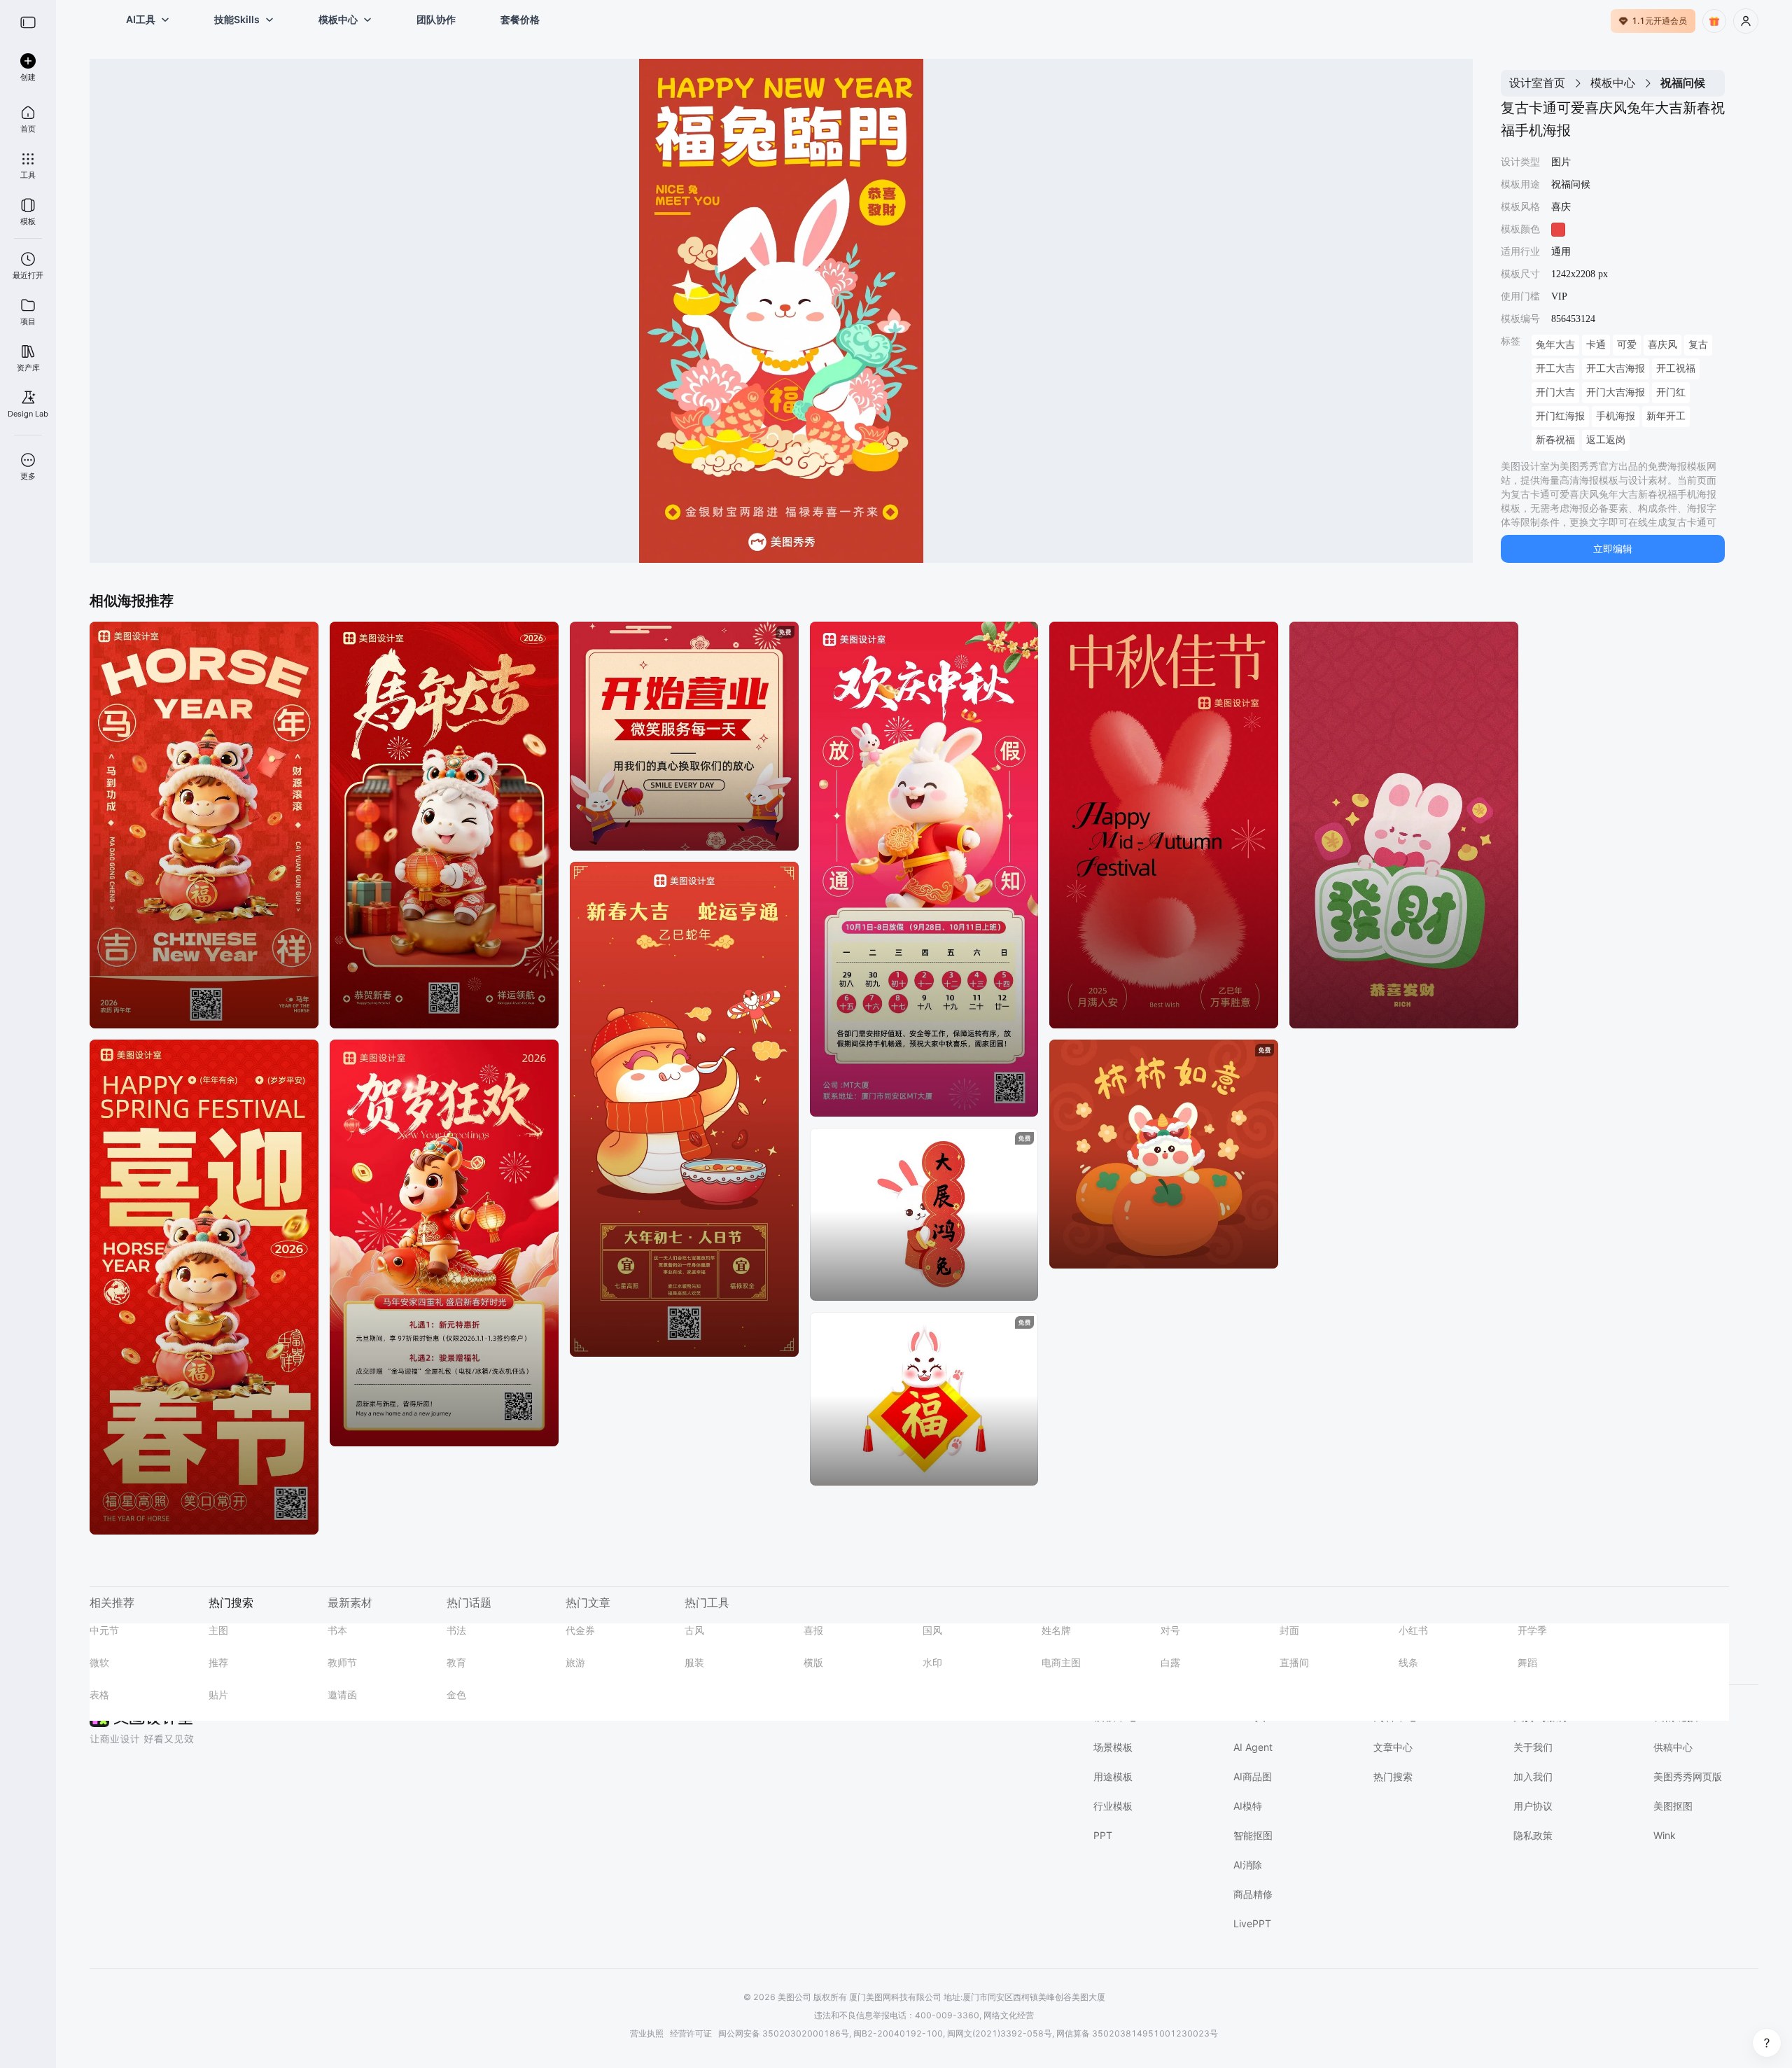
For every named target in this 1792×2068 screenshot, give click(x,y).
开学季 (1532, 1630)
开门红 (1671, 392)
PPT (1103, 1835)
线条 (1408, 1662)
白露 (1170, 1662)
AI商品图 (1253, 1776)
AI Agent (1253, 1747)
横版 (813, 1662)
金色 (456, 1695)
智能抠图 (1253, 1835)
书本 (337, 1630)
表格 (99, 1695)
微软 (99, 1662)
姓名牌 (1056, 1630)
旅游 (575, 1662)
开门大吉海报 (1616, 392)
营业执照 (647, 2033)
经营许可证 (691, 2033)
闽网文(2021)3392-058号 (1000, 2033)
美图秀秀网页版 (1688, 1776)
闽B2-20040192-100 (898, 2033)
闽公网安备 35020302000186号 (784, 2033)
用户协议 (1533, 1806)
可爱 (1627, 345)
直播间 (1294, 1662)
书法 (456, 1630)
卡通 (1596, 345)
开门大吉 (1555, 392)
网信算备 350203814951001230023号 (1137, 2033)
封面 (1289, 1630)
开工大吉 (1555, 369)
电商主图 (1061, 1662)
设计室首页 (1537, 83)
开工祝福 (1676, 369)
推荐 (218, 1662)
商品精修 (1253, 1894)
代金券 (580, 1630)
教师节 (342, 1662)
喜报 (813, 1630)
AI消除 (1248, 1865)
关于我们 (1533, 1747)
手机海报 (1616, 416)
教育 (456, 1662)
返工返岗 (1606, 440)
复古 (1698, 345)
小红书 (1413, 1630)
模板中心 (1613, 83)
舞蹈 (1527, 1662)
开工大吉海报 (1616, 369)
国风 (932, 1630)
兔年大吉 (1555, 345)
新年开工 (1666, 416)
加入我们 (1533, 1776)
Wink (1665, 1835)
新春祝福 (1555, 440)
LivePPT (1252, 1923)
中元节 (104, 1630)
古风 (694, 1630)
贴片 (218, 1695)
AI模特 (1248, 1806)
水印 (932, 1662)
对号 (1170, 1630)
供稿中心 (1673, 1747)
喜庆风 (1662, 345)
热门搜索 (1393, 1776)
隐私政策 (1533, 1835)
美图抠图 (1673, 1806)
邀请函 (342, 1695)
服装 (694, 1662)
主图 (218, 1630)
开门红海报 (1560, 416)
